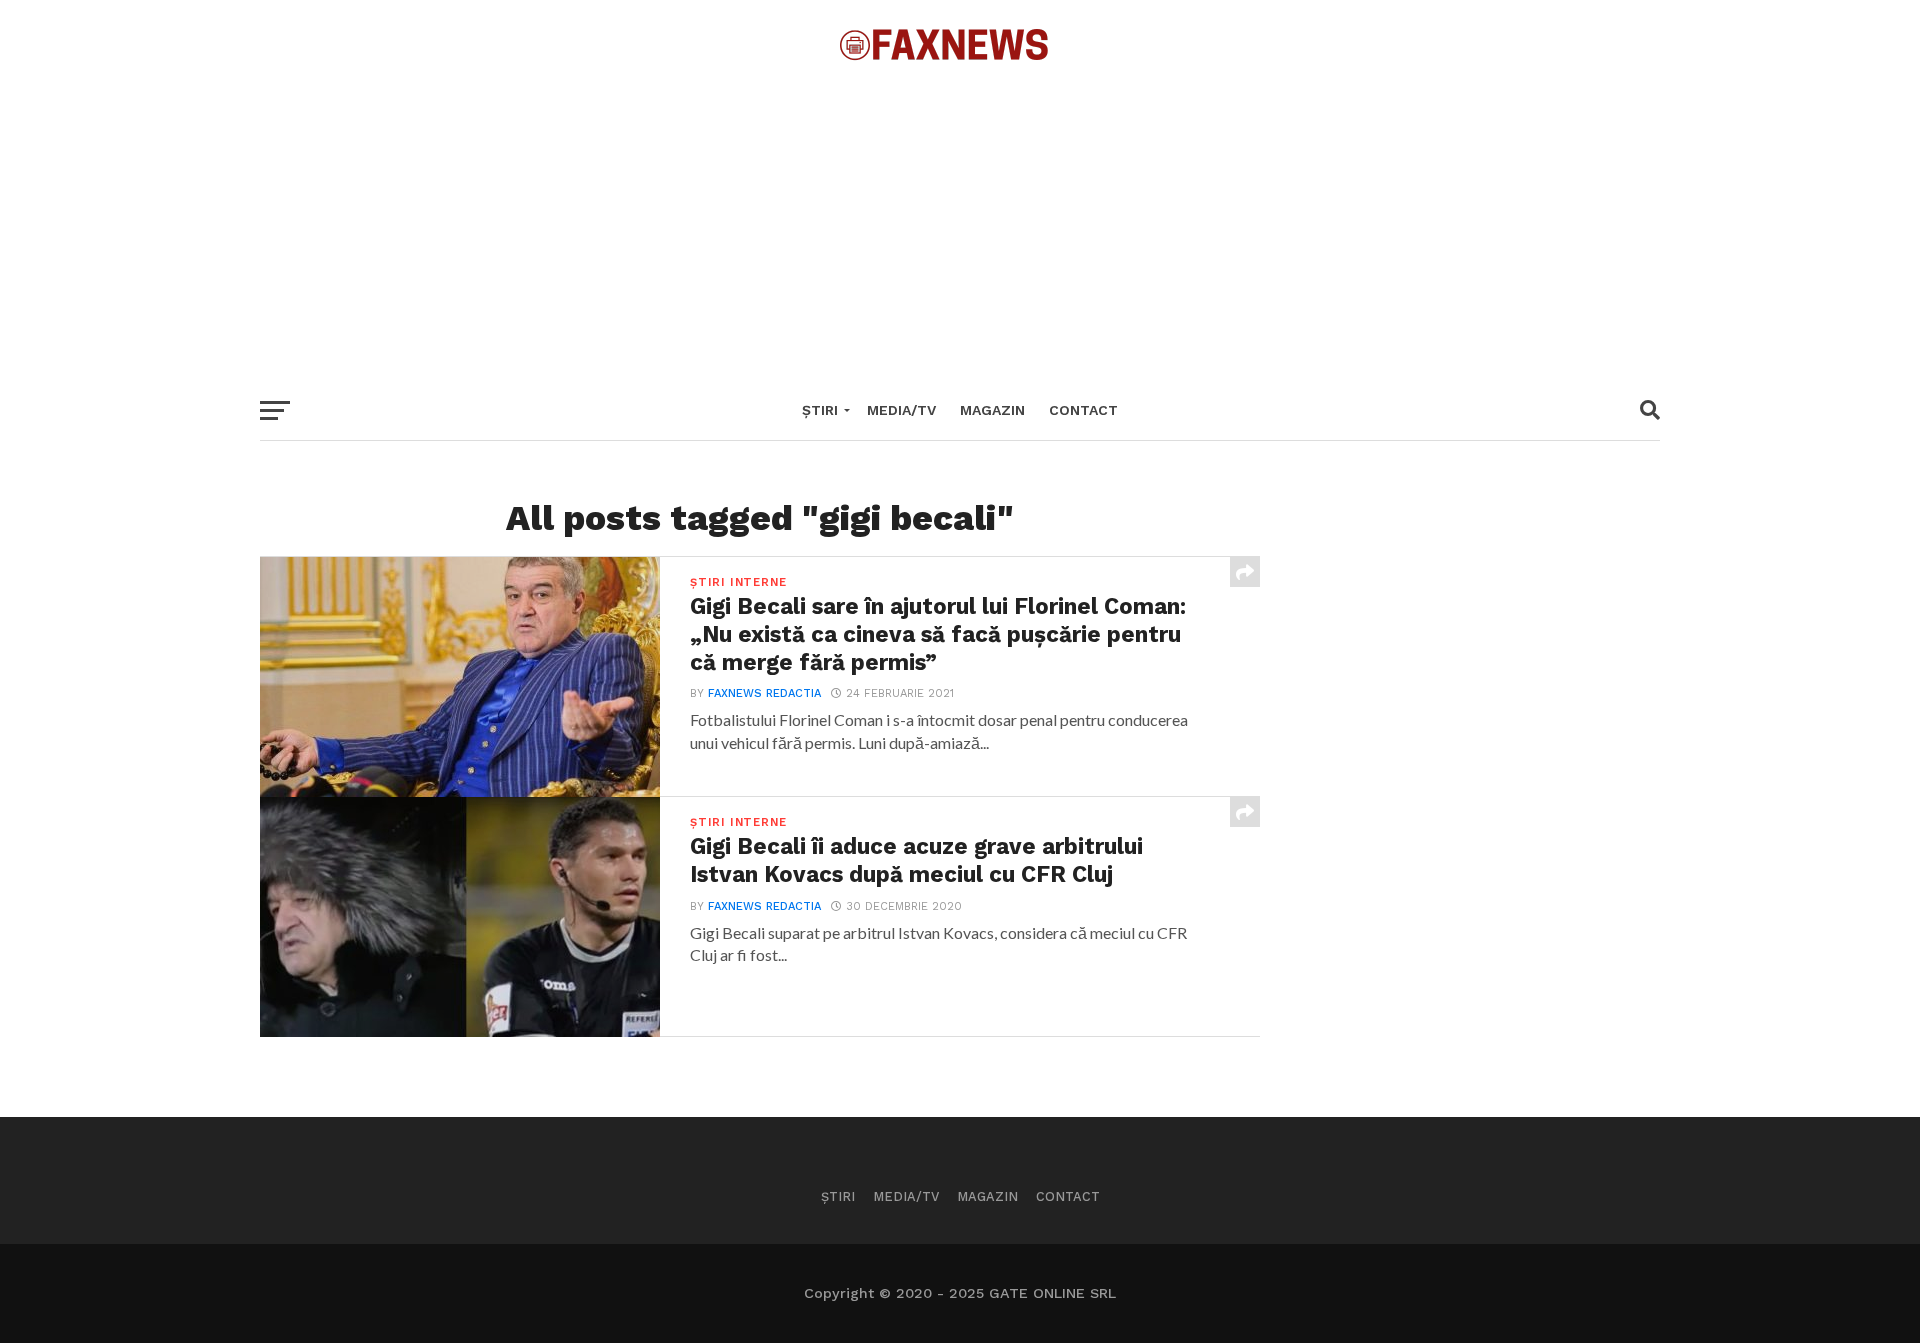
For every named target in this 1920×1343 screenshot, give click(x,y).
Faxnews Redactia (764, 693)
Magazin (992, 410)
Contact (1083, 410)
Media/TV (901, 410)
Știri (820, 410)
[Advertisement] (960, 220)
